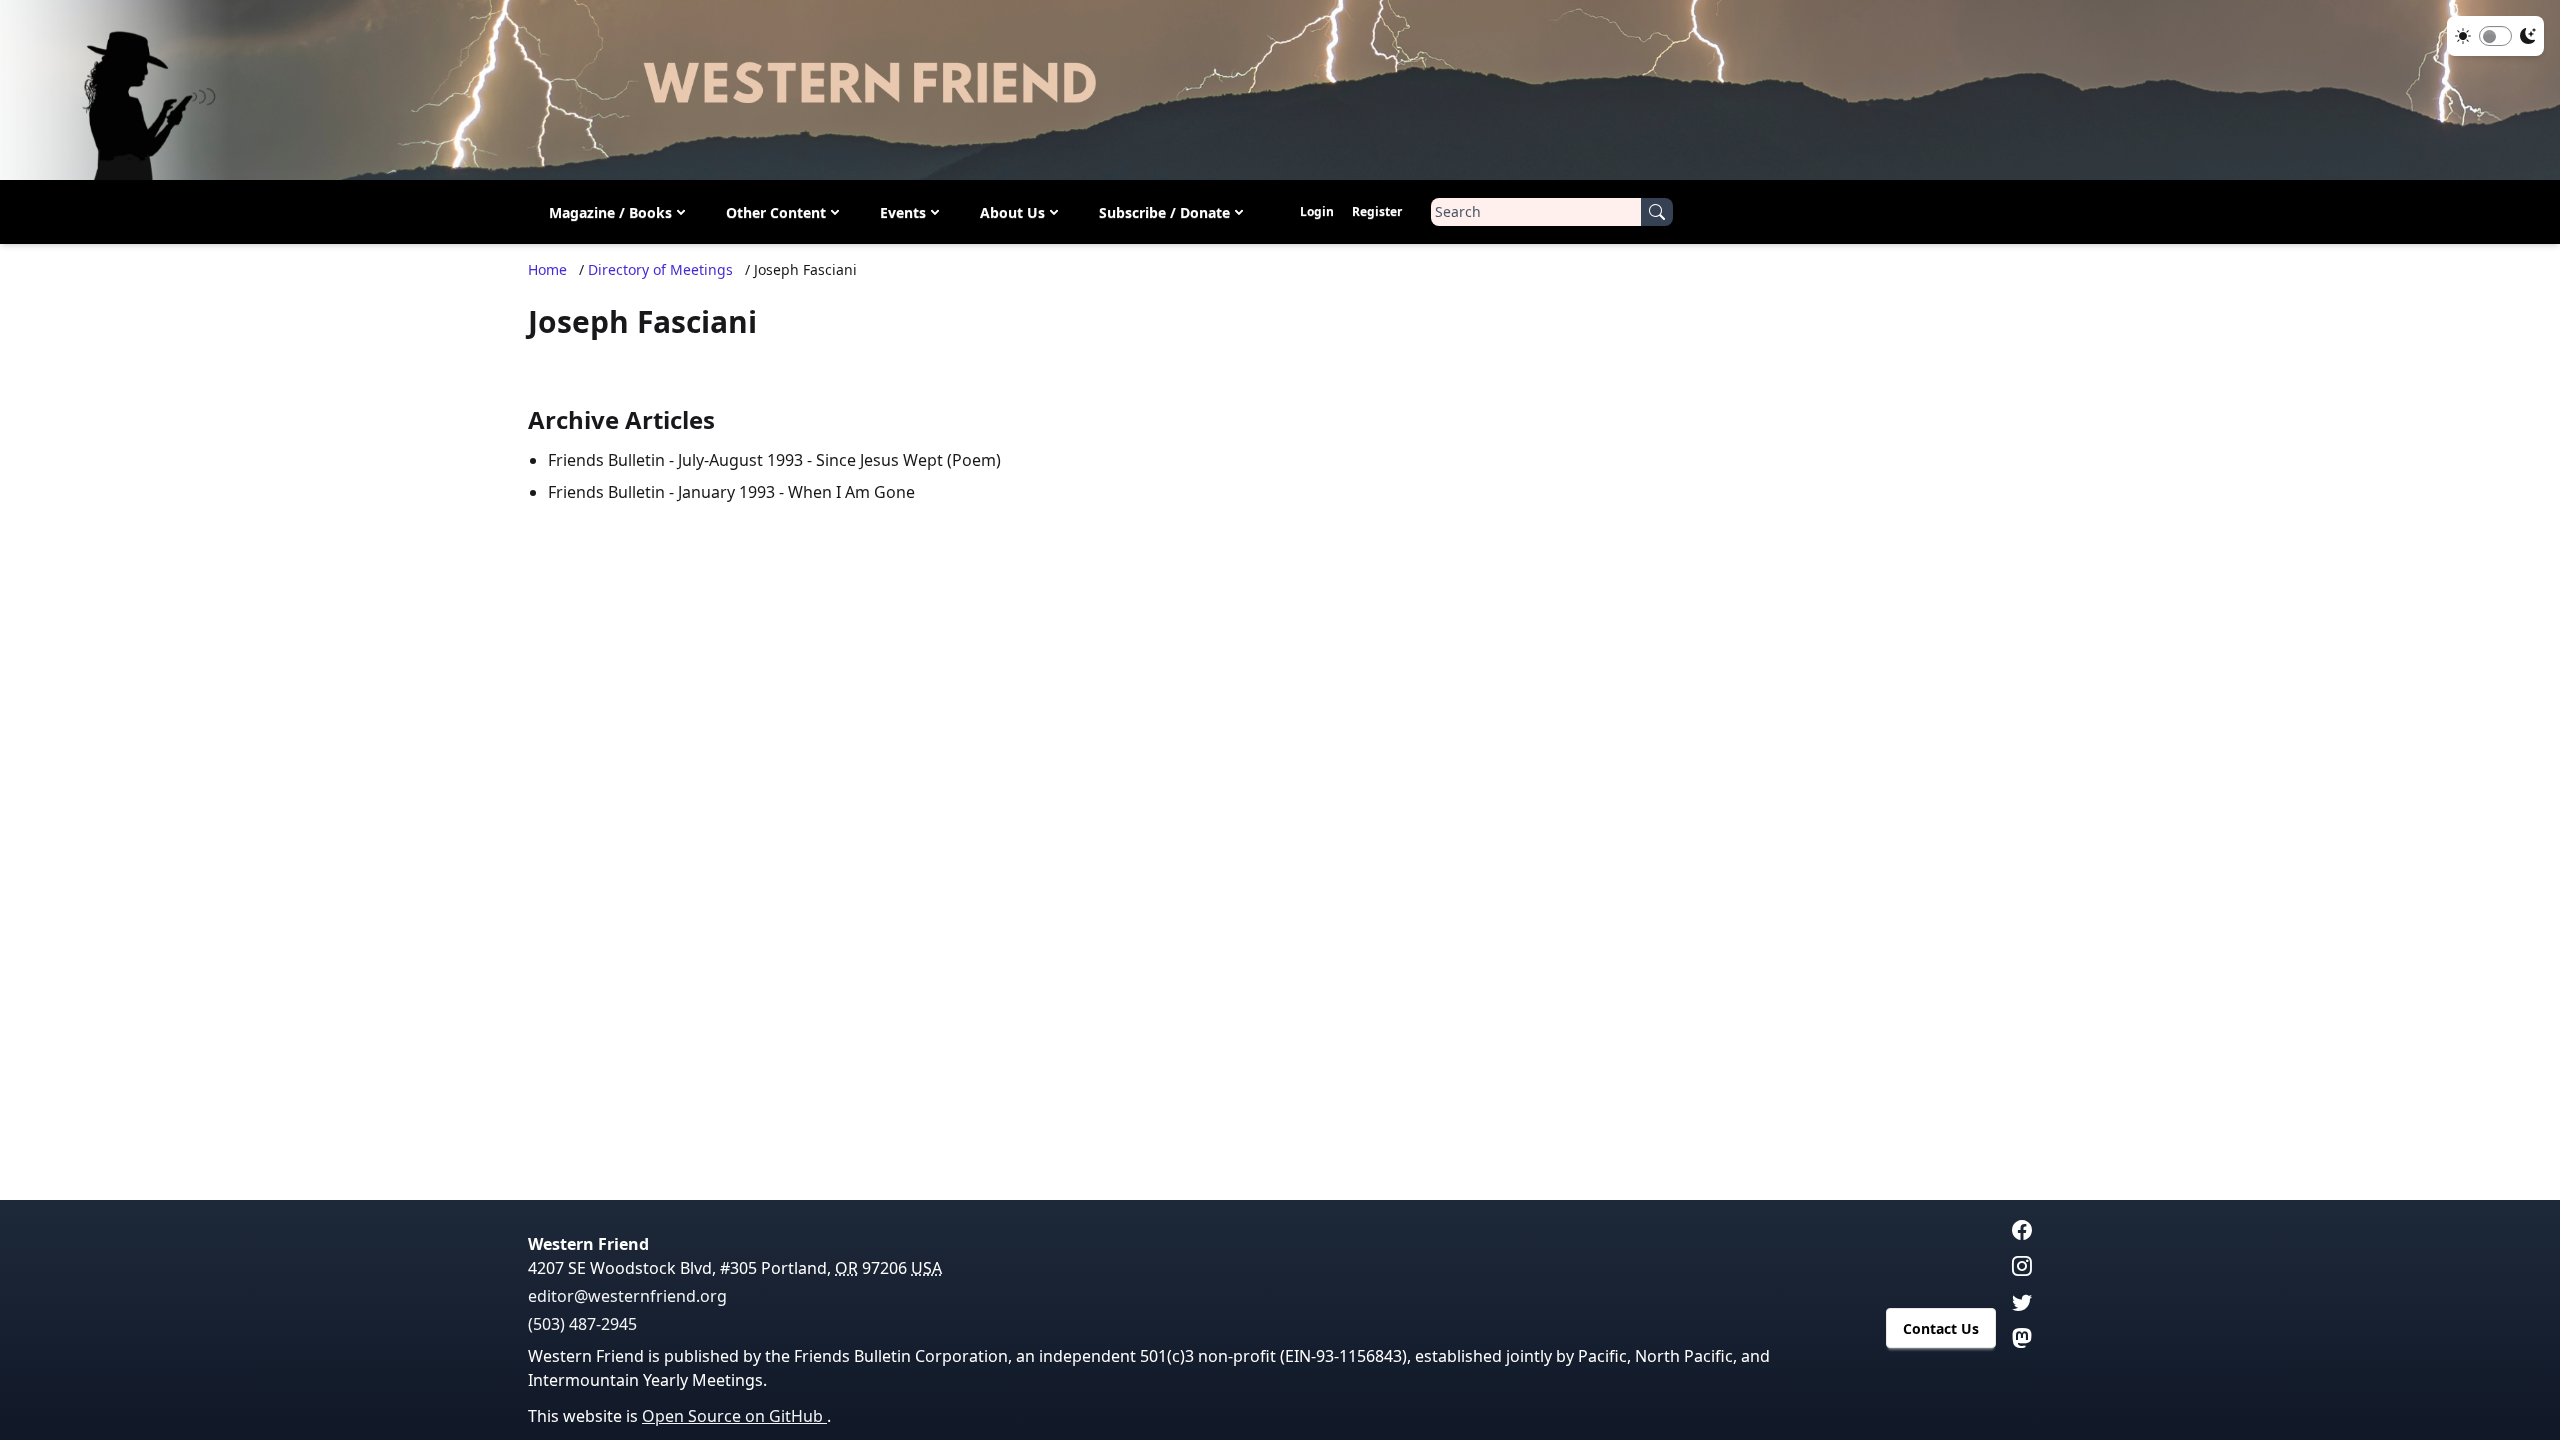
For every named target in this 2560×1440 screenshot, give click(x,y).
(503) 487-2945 (582, 1324)
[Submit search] (1657, 212)
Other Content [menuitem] (776, 212)
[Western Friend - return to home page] (1280, 90)
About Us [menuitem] (1012, 212)
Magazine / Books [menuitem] (610, 212)
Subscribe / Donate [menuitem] (1164, 212)
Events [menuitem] (903, 212)
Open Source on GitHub (734, 1416)
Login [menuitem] (1317, 211)
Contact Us (1941, 1328)
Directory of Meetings (660, 269)
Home (547, 269)
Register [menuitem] (1377, 211)
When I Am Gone (851, 492)
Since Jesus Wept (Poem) (908, 460)
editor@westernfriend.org (627, 1296)
